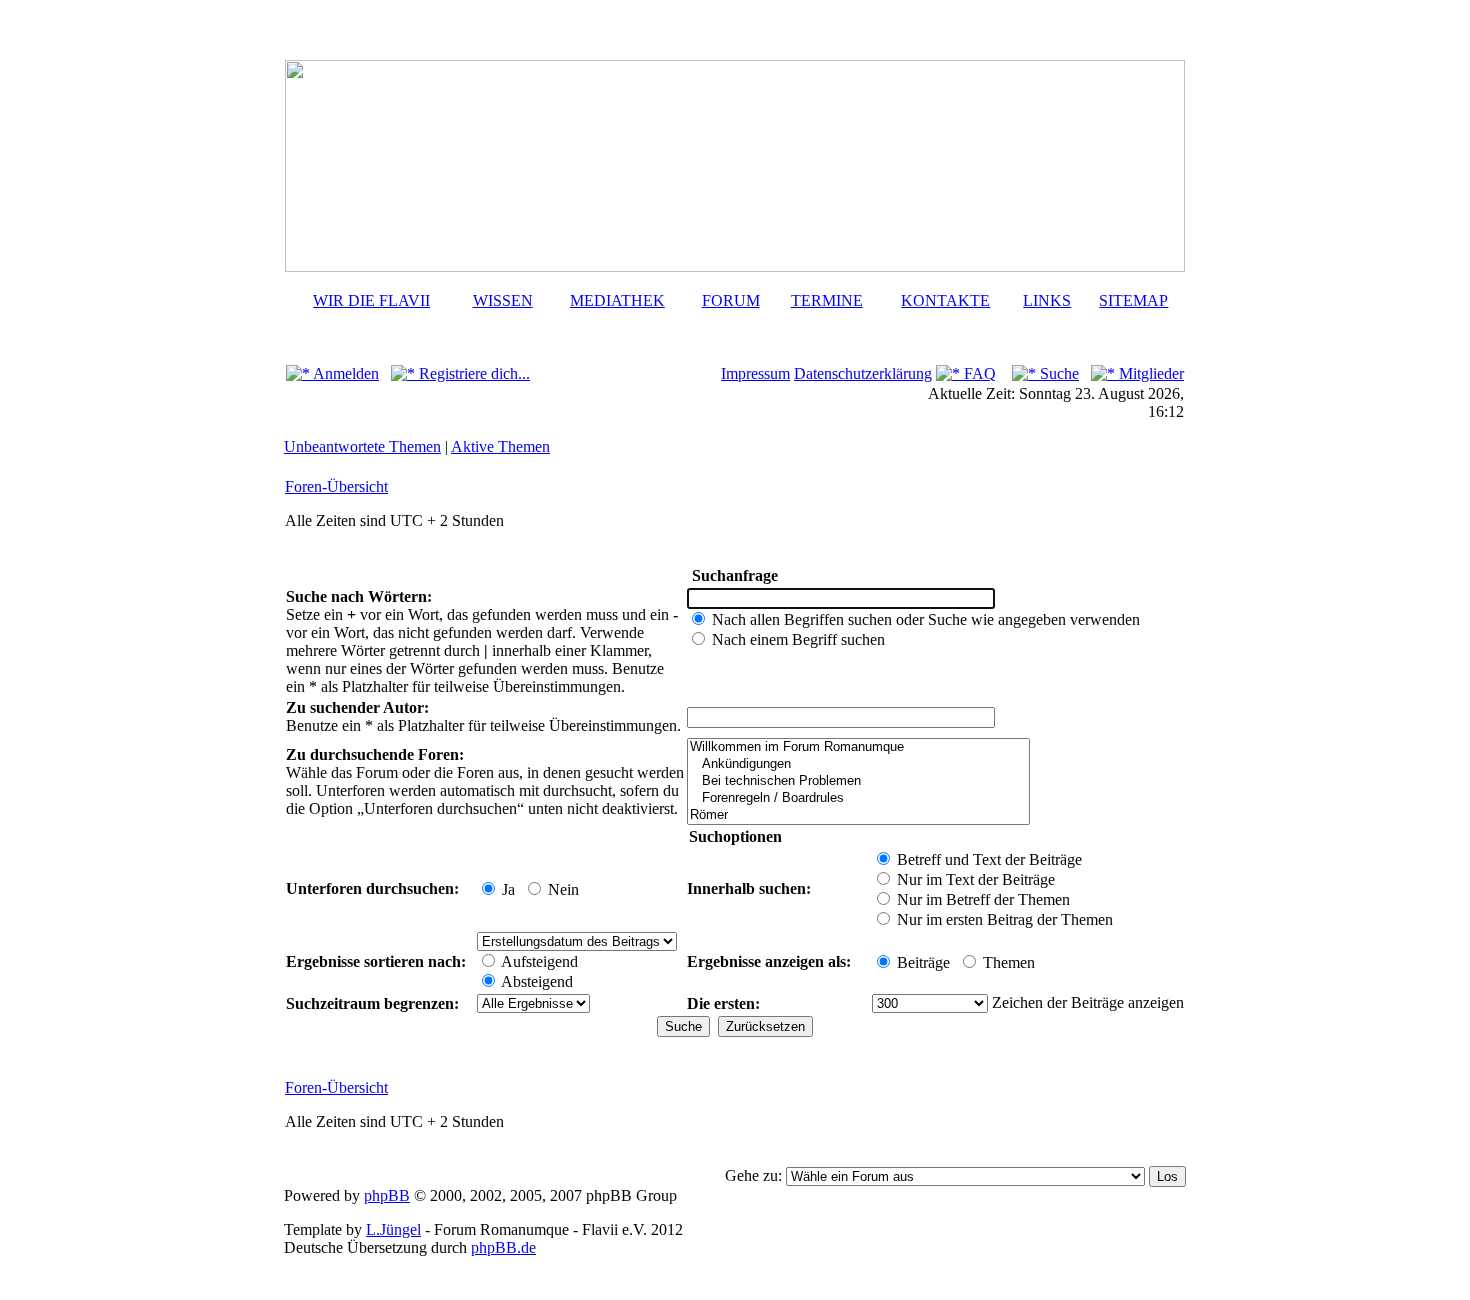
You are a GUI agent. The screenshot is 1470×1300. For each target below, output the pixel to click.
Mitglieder (1149, 373)
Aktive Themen (500, 446)
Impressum (755, 373)
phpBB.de (503, 1247)
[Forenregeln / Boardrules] (858, 798)
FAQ (978, 373)
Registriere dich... (472, 373)
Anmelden (344, 373)
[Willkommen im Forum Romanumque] (858, 747)
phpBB (387, 1195)
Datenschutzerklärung (863, 373)
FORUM (731, 300)
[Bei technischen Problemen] (858, 781)
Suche (1057, 373)
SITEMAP (1133, 300)
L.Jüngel (393, 1229)
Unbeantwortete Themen (362, 446)
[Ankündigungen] (858, 764)
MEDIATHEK (617, 300)
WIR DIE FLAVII (371, 300)
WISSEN (503, 300)
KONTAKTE (945, 300)
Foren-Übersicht (336, 486)
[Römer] (858, 815)
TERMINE (827, 300)
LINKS (1047, 300)
